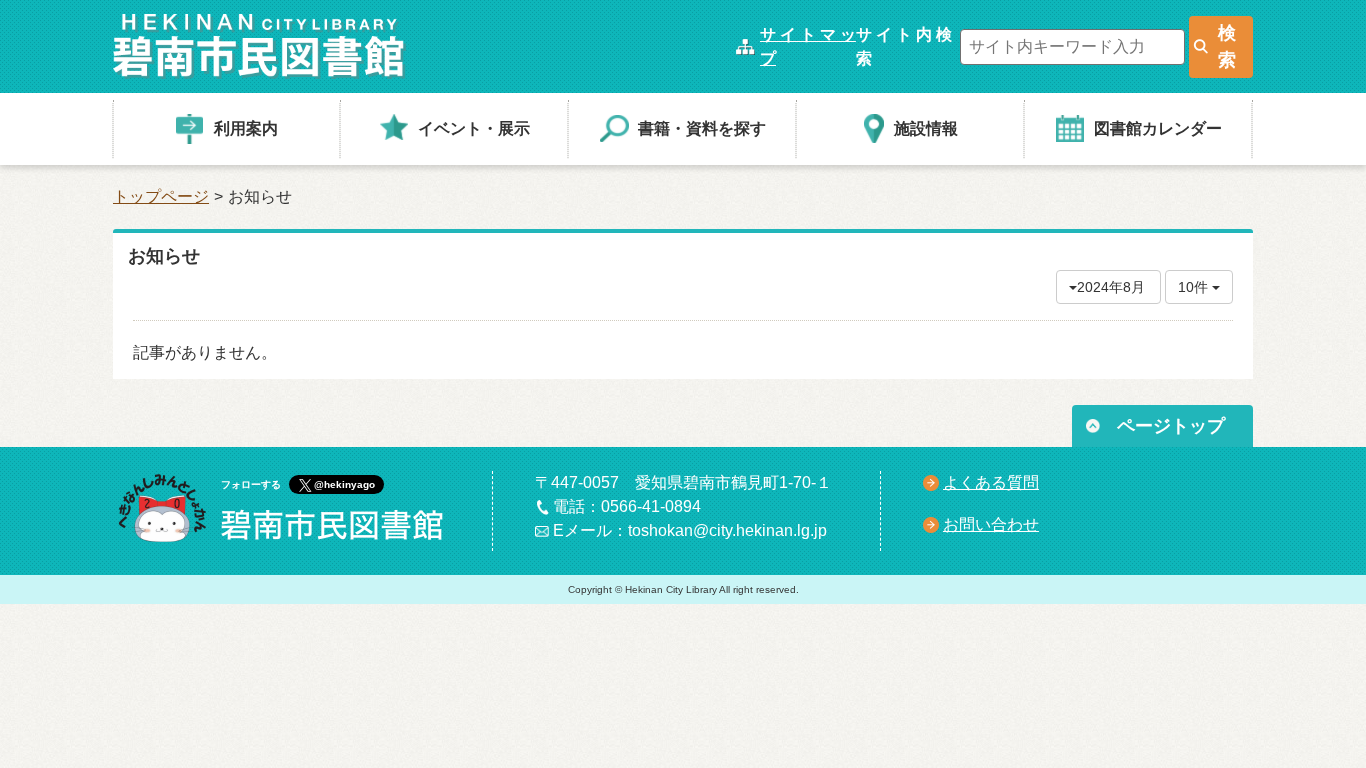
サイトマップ (808, 46)
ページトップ (1171, 426)
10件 (1195, 287)
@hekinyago (344, 484)
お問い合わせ (991, 524)
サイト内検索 (904, 46)
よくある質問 (991, 482)
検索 (1227, 46)
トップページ (161, 196)
